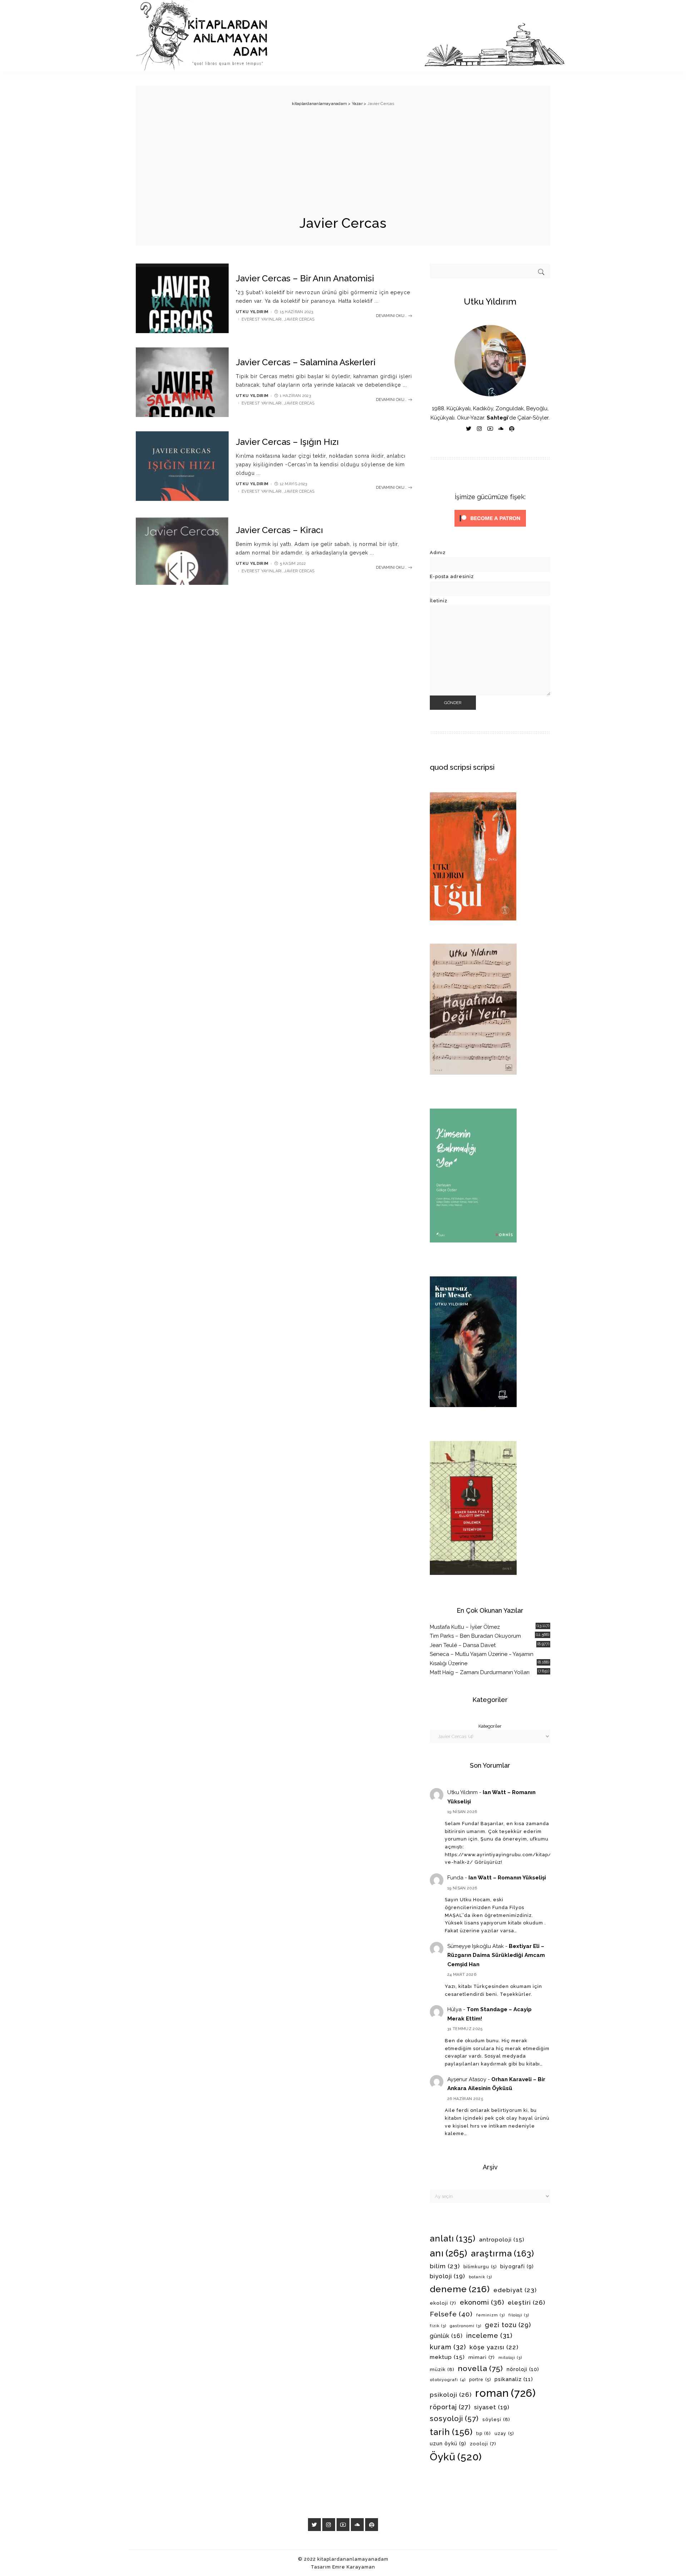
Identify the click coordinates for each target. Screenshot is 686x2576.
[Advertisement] (343, 161)
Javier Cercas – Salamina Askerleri (306, 362)
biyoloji (448, 2276)
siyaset (492, 2407)
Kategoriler (490, 1726)
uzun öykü (448, 2444)
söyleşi (496, 2419)
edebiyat (515, 2290)
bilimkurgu (480, 2267)
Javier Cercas (299, 319)
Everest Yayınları (262, 319)
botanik (480, 2277)
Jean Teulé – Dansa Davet (463, 1645)
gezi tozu (508, 2325)
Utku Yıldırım (252, 312)
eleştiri (526, 2303)
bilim (445, 2266)
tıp (484, 2433)
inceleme (489, 2336)
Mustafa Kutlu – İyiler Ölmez (465, 1627)
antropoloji (502, 2239)
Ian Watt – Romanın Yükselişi (507, 1878)
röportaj (450, 2407)
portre (480, 2380)
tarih (451, 2432)
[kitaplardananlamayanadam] (350, 36)
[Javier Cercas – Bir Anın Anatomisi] (182, 298)
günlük (446, 2336)
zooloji (483, 2444)
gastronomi (466, 2326)
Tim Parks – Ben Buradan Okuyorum (475, 1636)
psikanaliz (514, 2379)
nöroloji (523, 2369)
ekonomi (482, 2302)
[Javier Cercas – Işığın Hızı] (182, 466)
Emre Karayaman (354, 2567)
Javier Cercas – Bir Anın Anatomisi (305, 278)
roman (506, 2393)
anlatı (453, 2238)
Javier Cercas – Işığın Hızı (287, 442)
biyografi (517, 2266)
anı (449, 2253)
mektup (447, 2357)
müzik (442, 2369)
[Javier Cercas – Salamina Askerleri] (182, 382)
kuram (448, 2347)
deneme (460, 2289)
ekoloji (443, 2303)
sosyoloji (454, 2419)
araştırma (503, 2253)
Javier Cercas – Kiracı (279, 530)
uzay (504, 2434)
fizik (438, 2326)
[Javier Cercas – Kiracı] (182, 550)
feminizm (491, 2315)
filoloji (519, 2315)
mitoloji (510, 2357)
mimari (482, 2357)
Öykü (456, 2457)
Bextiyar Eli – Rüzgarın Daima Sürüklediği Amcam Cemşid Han (496, 1955)
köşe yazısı (494, 2347)
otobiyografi (448, 2380)
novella (481, 2368)
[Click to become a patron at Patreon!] (490, 518)
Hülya (454, 2009)
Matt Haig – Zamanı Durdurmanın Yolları (480, 1672)
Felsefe (451, 2314)
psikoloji (451, 2395)
